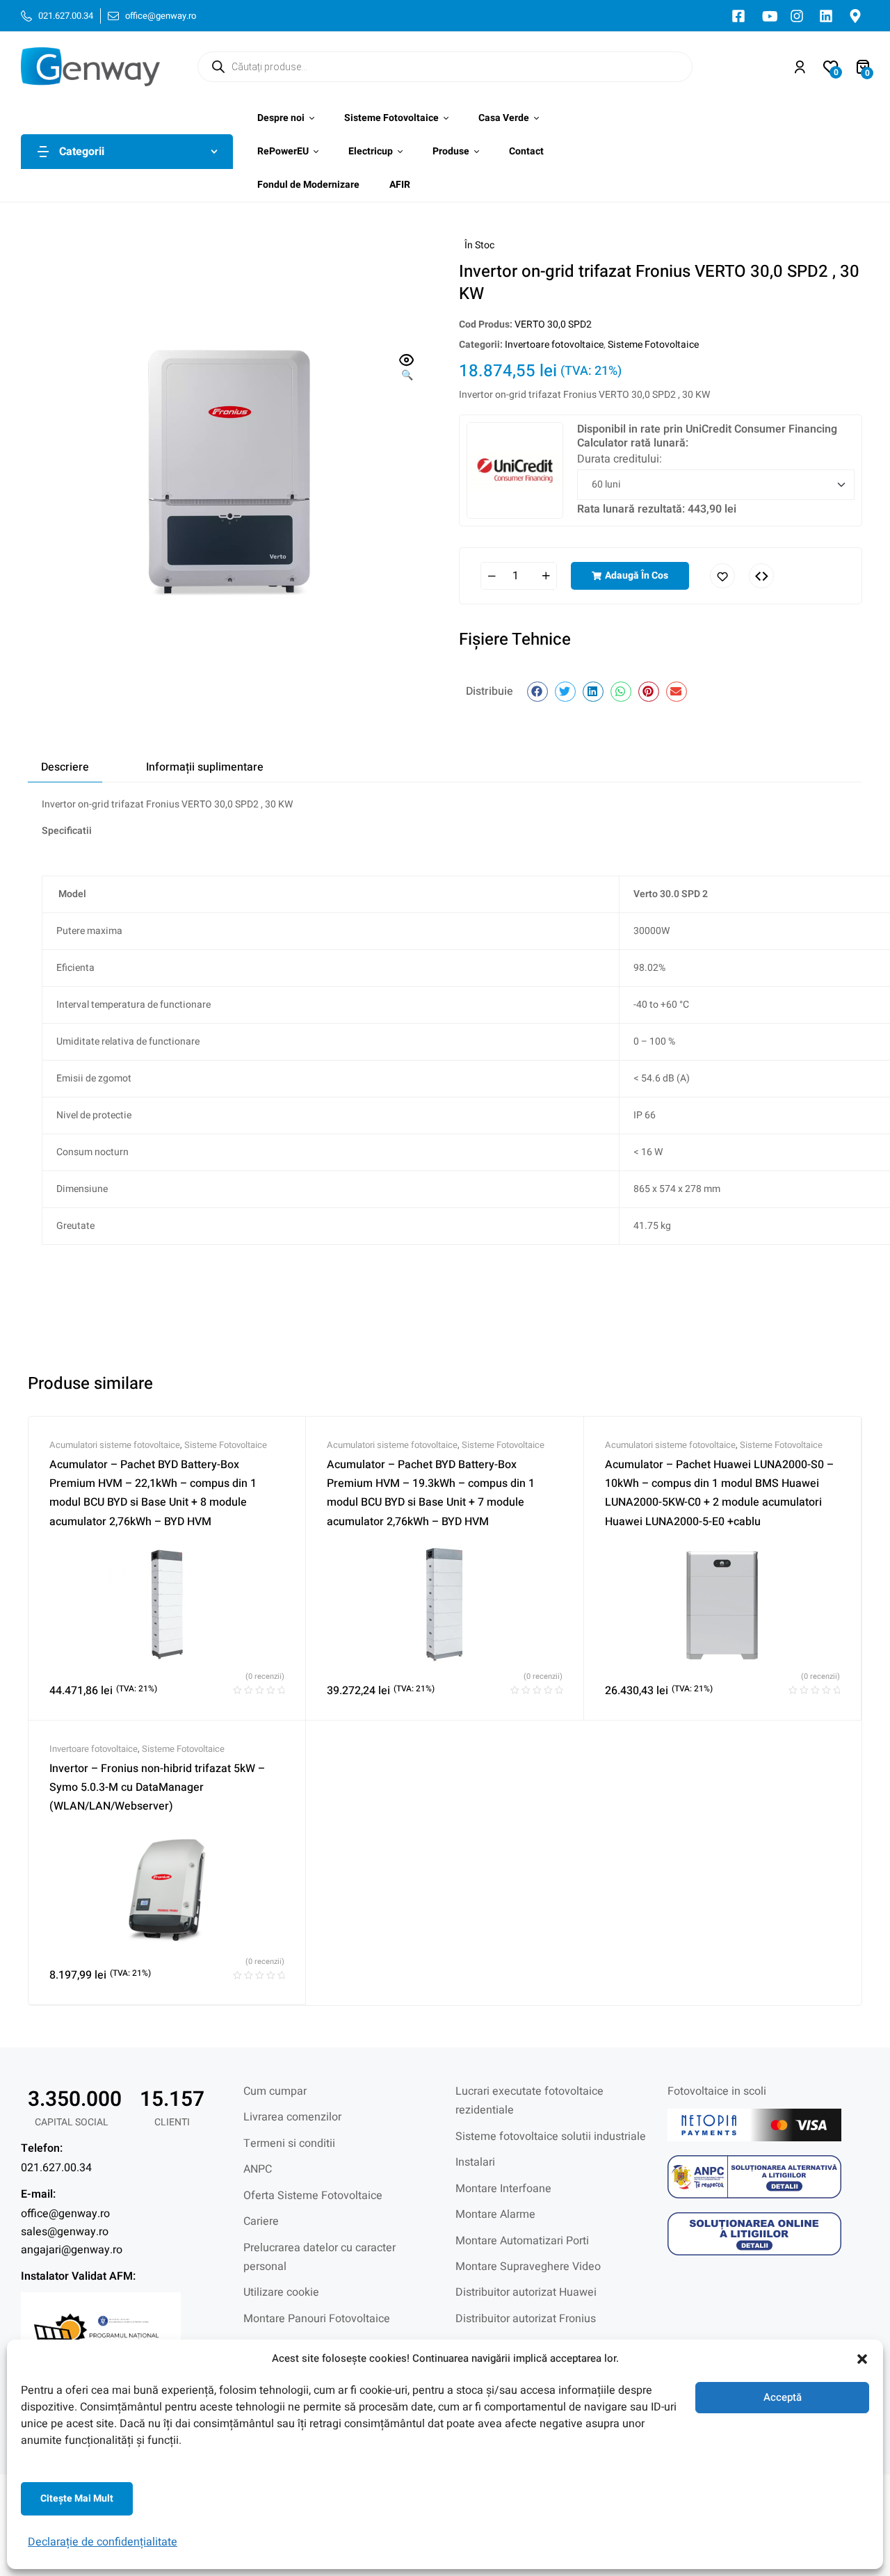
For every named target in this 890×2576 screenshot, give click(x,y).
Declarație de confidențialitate (103, 2542)
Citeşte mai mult (77, 2498)
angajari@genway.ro (72, 2250)
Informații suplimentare (205, 767)
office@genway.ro (65, 2214)
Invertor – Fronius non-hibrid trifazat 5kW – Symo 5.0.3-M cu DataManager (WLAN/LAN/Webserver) (157, 1788)
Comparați (761, 576)
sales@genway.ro (65, 2232)
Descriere (65, 767)
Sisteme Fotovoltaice (653, 345)
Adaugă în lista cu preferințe (722, 576)
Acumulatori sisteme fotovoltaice (115, 1445)
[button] (862, 2359)
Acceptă (783, 2397)
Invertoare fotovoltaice (554, 345)
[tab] (65, 767)
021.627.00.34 (56, 2168)
